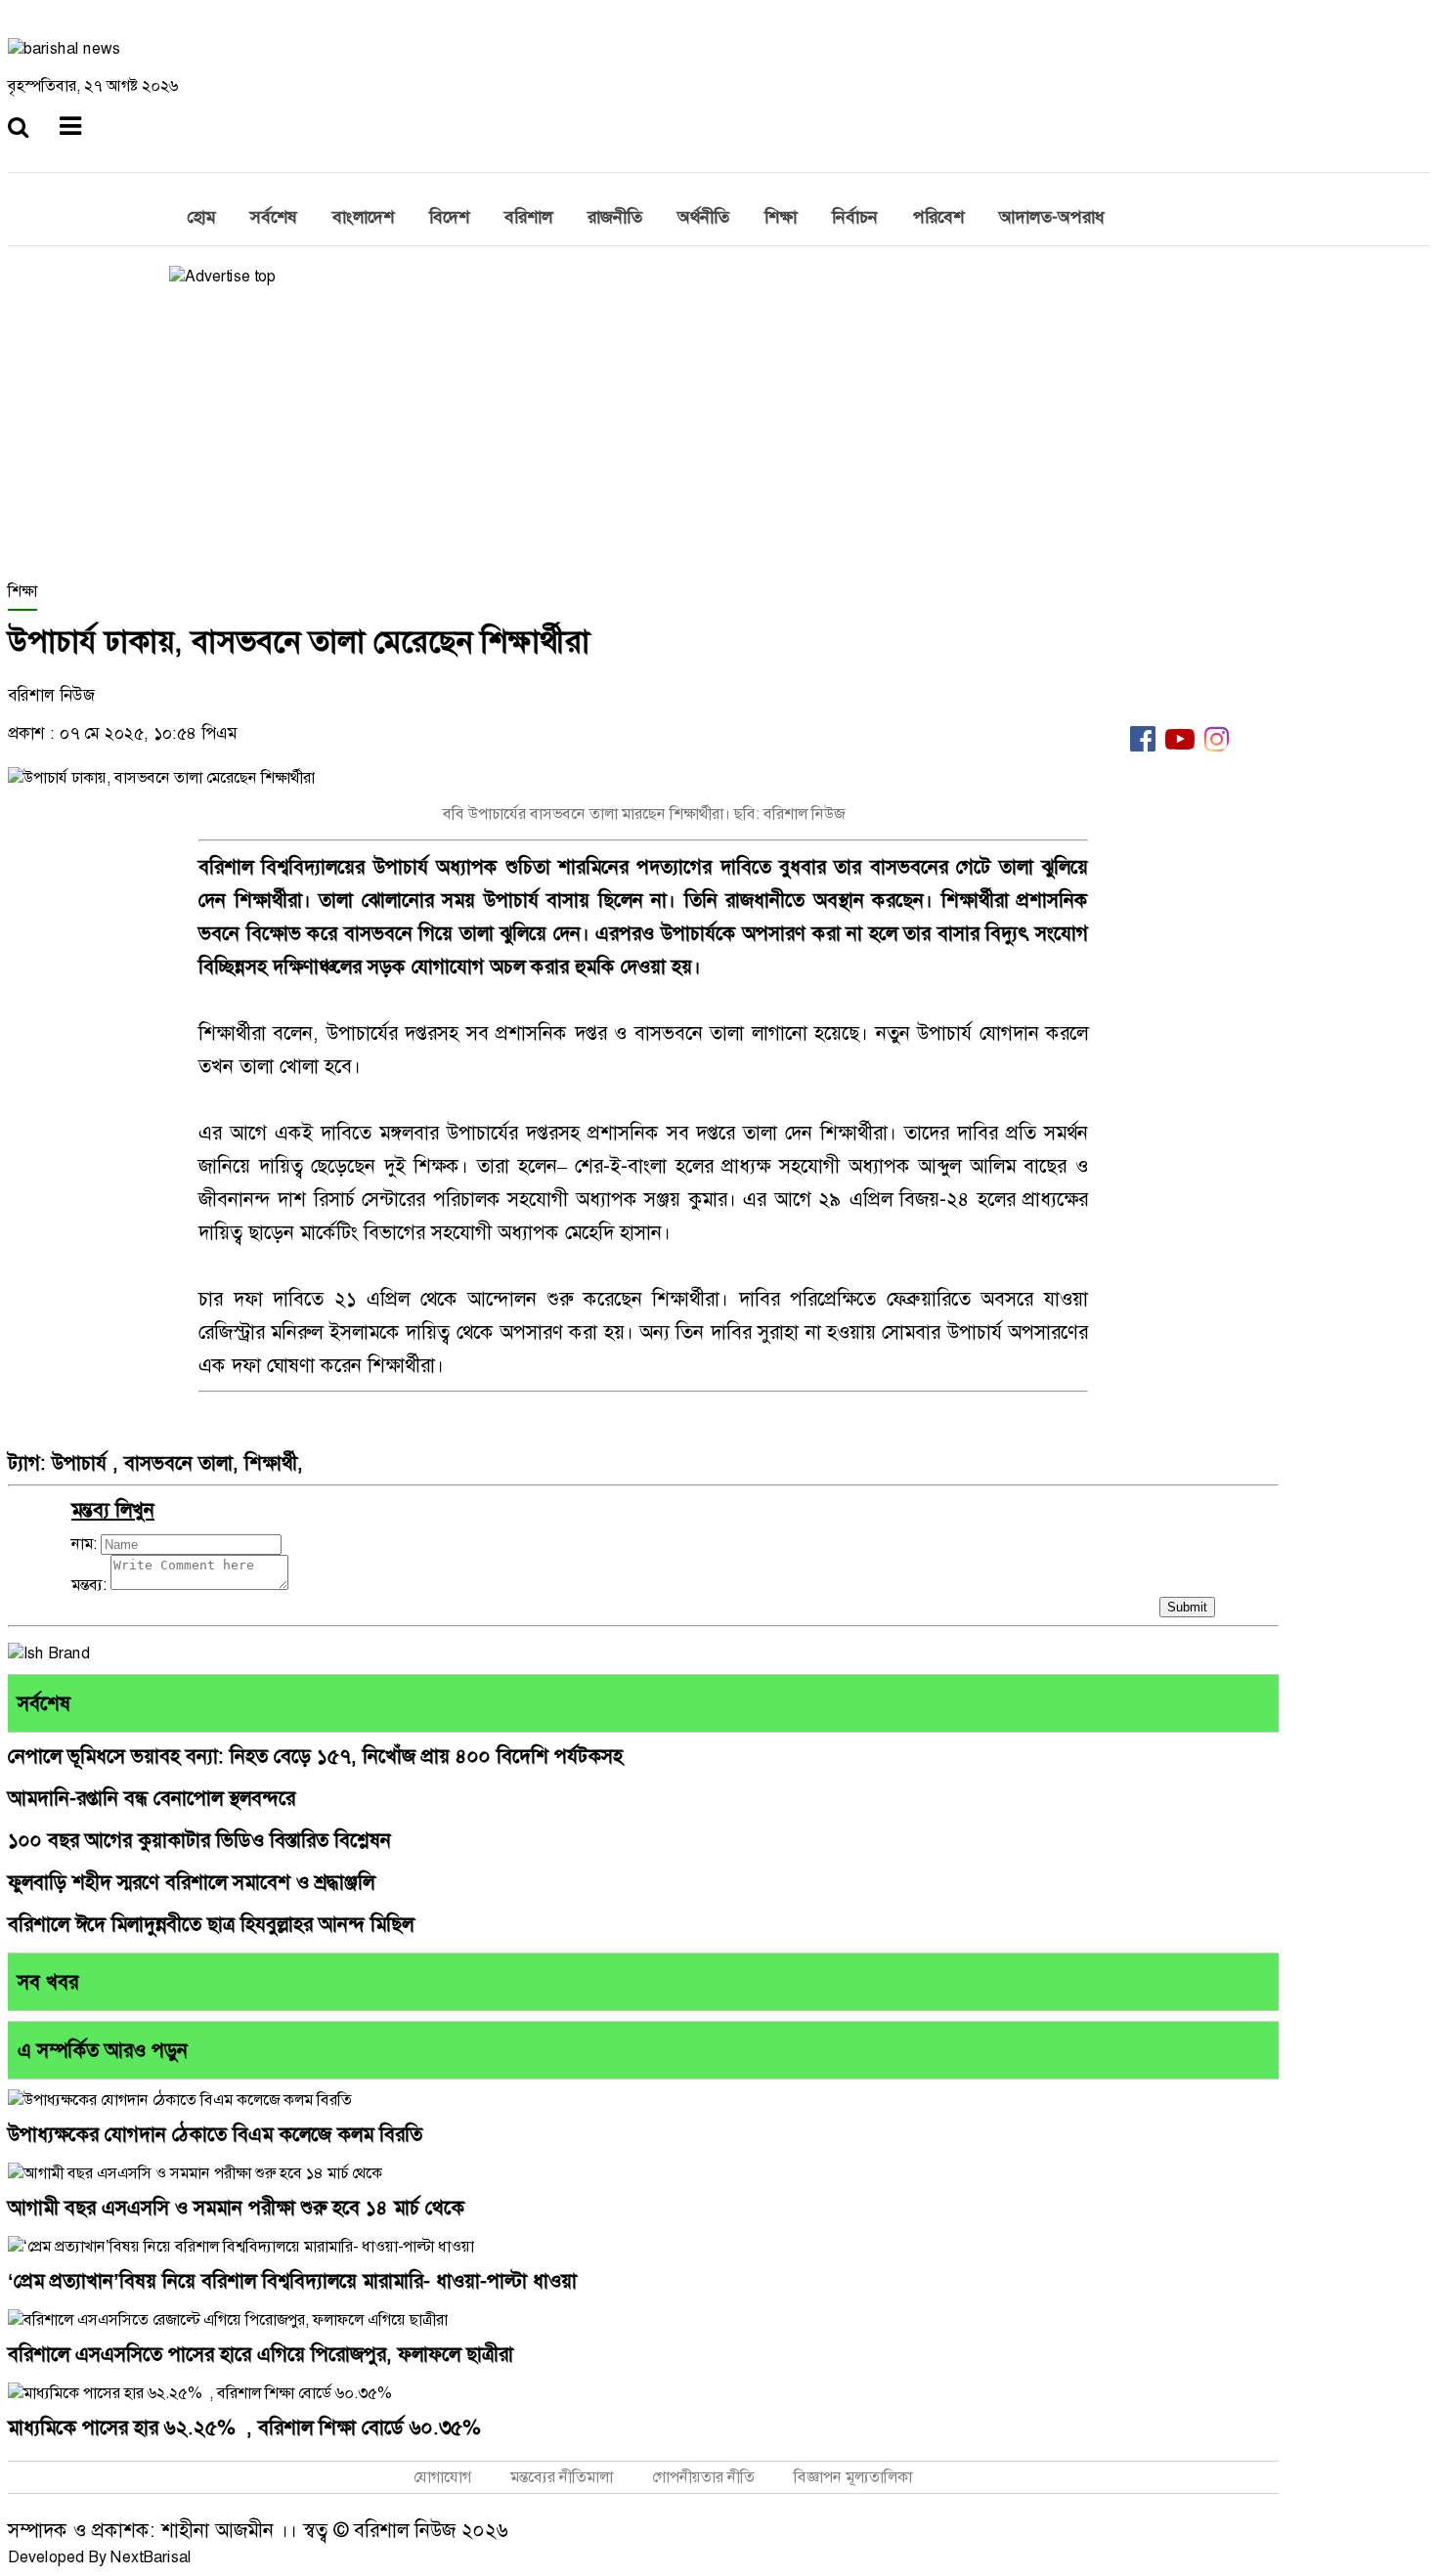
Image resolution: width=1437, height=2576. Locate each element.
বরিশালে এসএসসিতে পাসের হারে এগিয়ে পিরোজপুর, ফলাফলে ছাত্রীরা (261, 2354)
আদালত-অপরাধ (1052, 217)
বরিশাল (528, 217)
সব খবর (48, 1982)
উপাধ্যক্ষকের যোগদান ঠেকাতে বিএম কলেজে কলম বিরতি (215, 2134)
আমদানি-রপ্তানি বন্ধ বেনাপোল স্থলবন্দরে (152, 1798)
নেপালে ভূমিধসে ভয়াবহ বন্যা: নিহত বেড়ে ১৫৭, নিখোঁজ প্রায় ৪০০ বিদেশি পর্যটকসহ (315, 1756)
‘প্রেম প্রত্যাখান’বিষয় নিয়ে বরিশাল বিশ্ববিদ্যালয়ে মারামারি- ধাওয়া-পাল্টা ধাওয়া (292, 2281)
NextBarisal (151, 2557)
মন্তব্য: (89, 1585)
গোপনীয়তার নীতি (703, 2477)
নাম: (84, 1544)
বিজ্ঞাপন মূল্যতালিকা (853, 2477)
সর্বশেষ (274, 217)
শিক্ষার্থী (271, 1463)
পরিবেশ (938, 217)
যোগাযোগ (442, 2477)
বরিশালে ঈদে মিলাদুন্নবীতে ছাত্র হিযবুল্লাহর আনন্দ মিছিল (211, 1924)
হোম (201, 217)
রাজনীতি (615, 217)
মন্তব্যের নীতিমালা (562, 2477)
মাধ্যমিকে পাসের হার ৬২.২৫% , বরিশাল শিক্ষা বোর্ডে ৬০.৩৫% (244, 2427)
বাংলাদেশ (363, 217)
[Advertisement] (643, 434)
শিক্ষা (781, 217)
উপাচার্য (82, 1463)
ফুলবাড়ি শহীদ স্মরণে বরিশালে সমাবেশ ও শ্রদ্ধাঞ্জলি (191, 1882)
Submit (1187, 1607)
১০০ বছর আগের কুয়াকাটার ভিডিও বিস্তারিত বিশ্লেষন (199, 1840)
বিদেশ (449, 217)
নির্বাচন (855, 217)
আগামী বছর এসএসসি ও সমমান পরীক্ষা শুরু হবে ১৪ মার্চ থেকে (236, 2208)
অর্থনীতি (703, 217)
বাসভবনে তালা (178, 1463)
